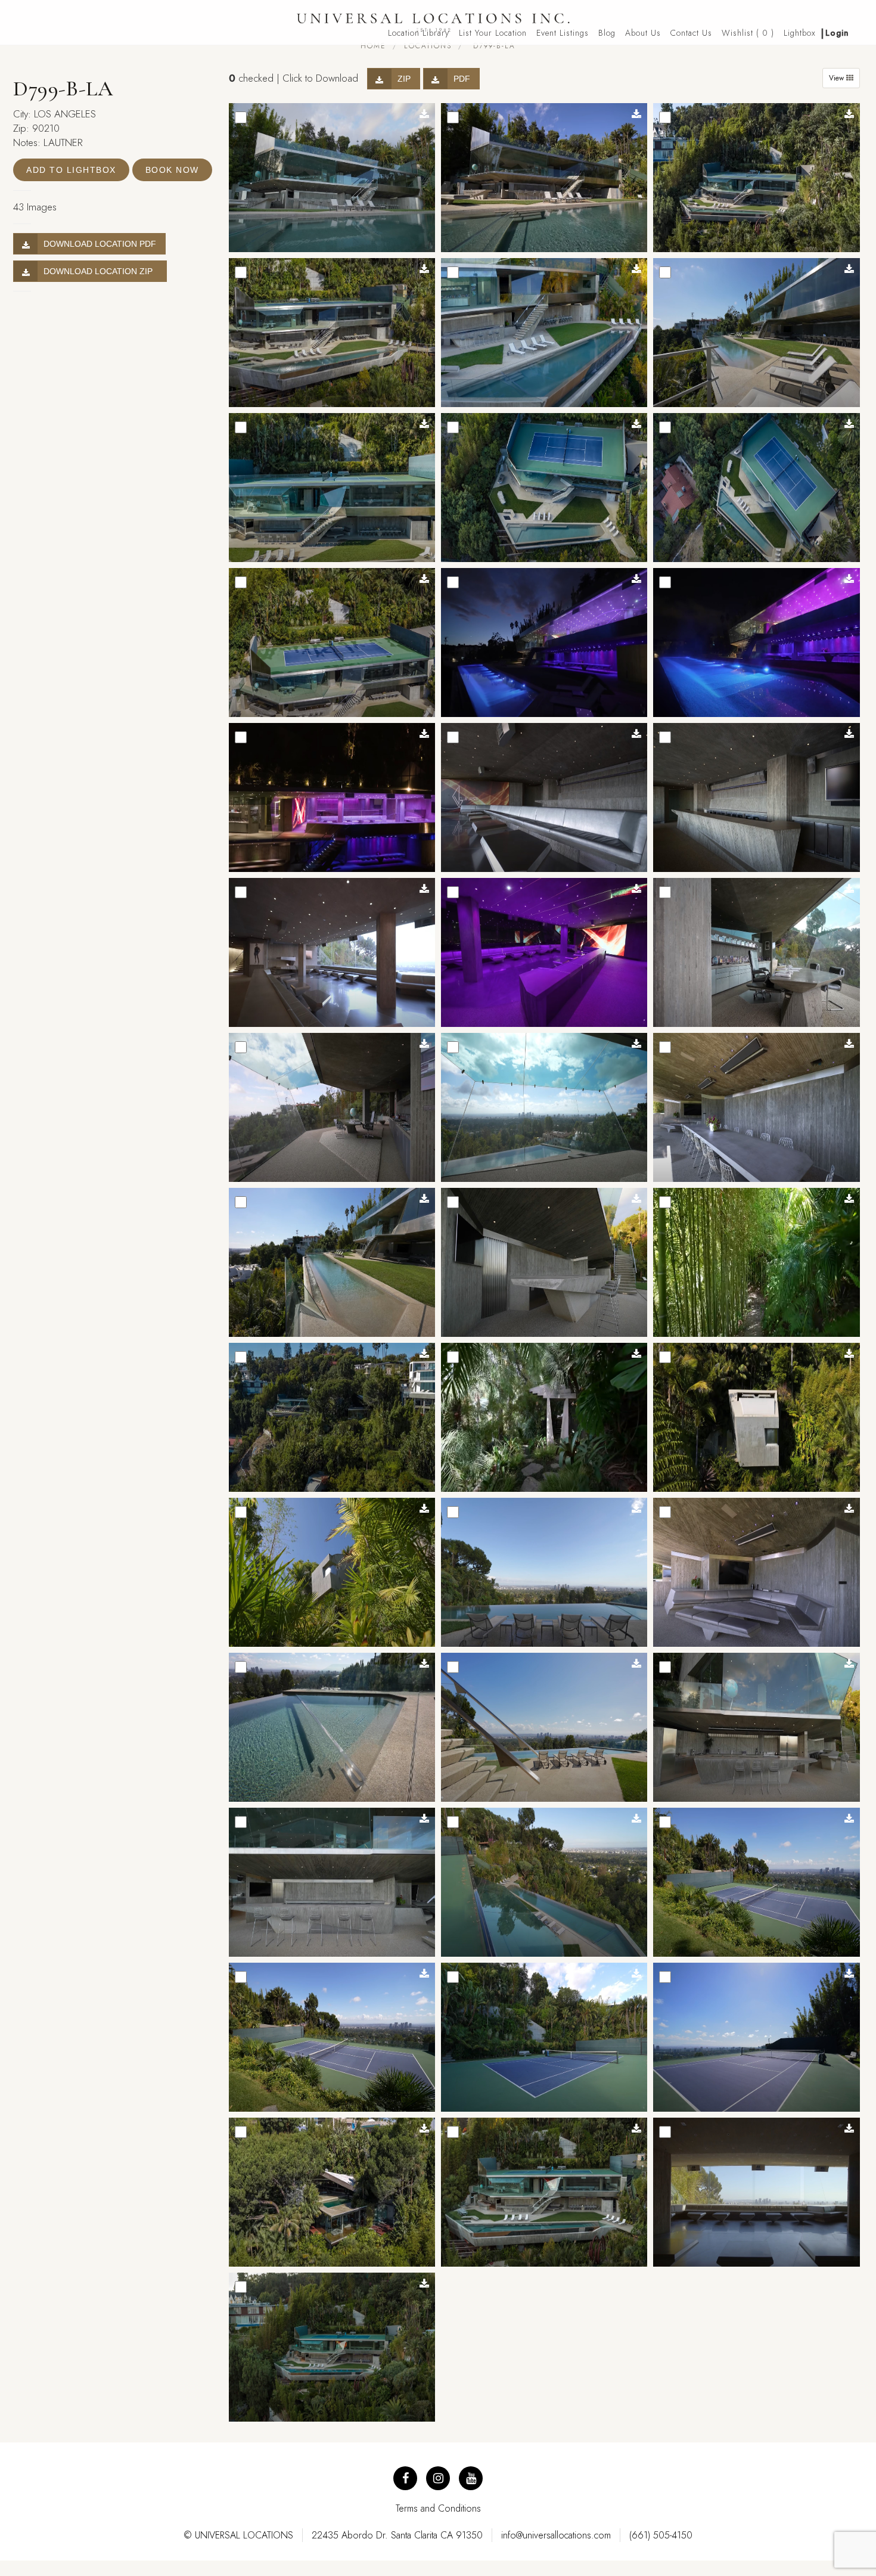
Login (837, 33)
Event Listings (563, 33)
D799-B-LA (493, 46)
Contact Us (691, 33)
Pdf (462, 79)
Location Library (419, 33)
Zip (404, 79)
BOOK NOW (172, 170)
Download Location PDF (100, 244)
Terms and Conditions (438, 2508)
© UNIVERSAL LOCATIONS (238, 2535)
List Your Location (493, 33)
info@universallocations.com (556, 2535)
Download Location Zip (100, 271)
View (838, 78)
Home (373, 46)
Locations (428, 46)
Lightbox (800, 33)
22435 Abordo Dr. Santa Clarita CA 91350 (397, 2535)
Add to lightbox (71, 170)
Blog (607, 33)
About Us (643, 33)
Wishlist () (748, 33)
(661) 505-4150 (661, 2535)
